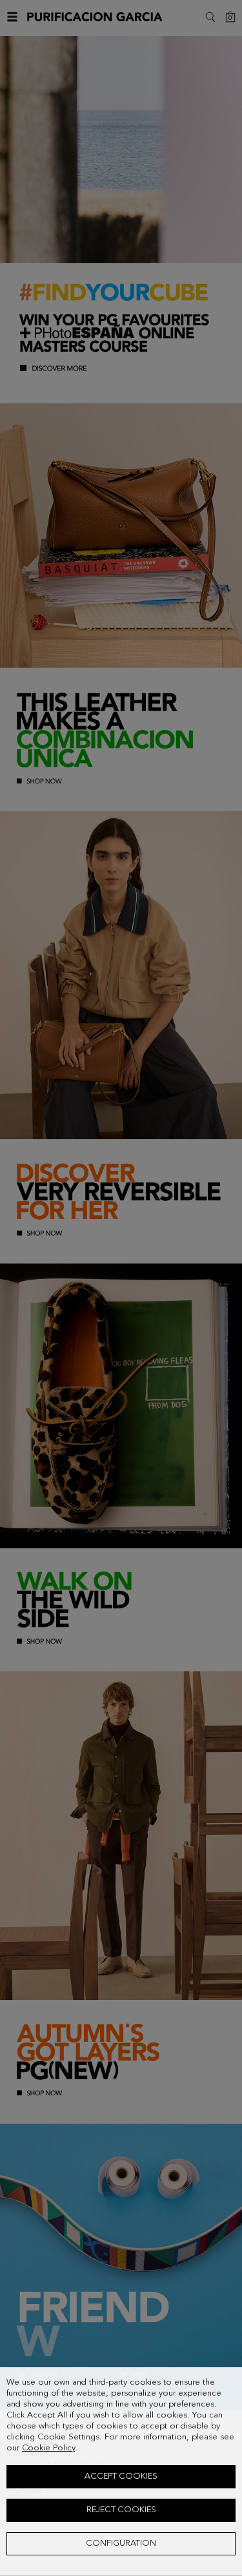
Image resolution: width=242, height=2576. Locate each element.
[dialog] (121, 2472)
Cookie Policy (48, 2448)
